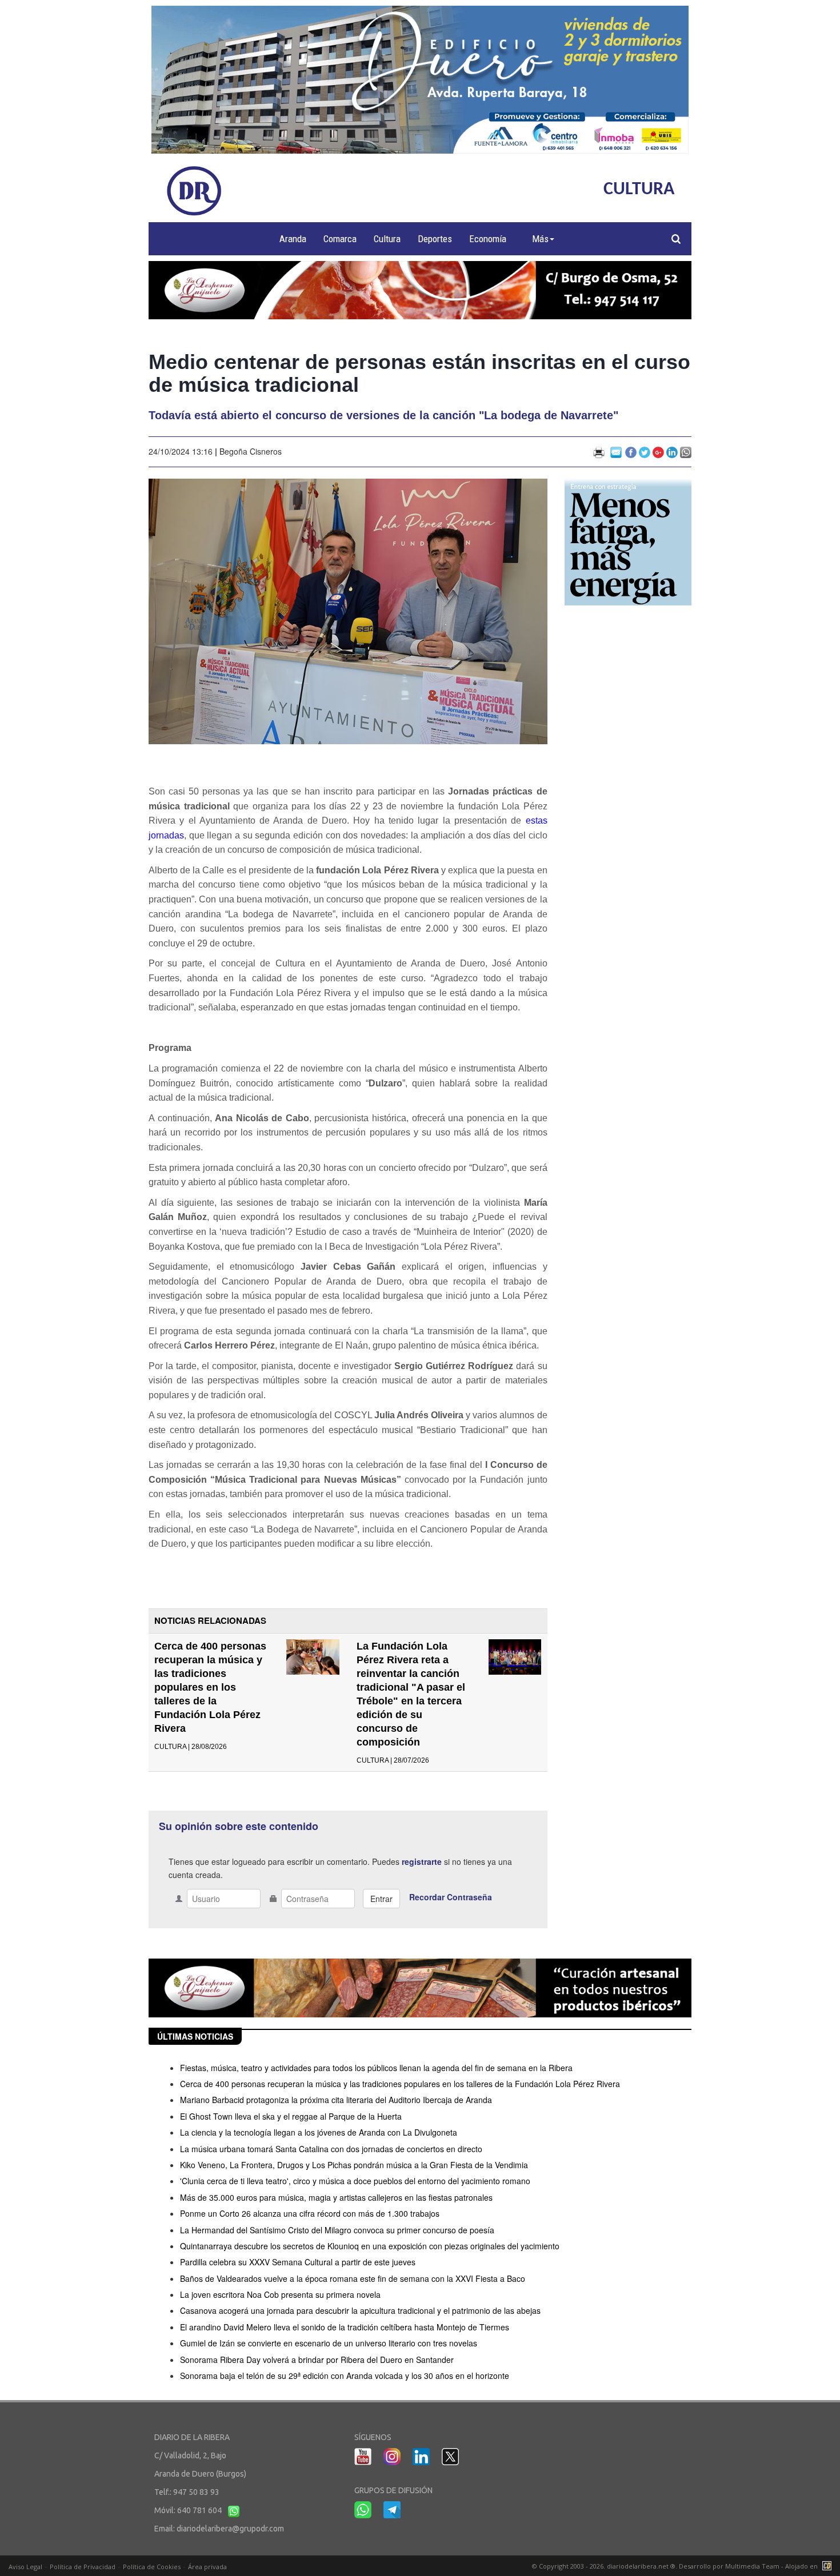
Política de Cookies (152, 2567)
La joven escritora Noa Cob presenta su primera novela (280, 2294)
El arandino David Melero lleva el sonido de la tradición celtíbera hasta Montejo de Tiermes (345, 2327)
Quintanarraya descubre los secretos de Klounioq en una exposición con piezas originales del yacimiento (370, 2246)
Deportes (435, 239)
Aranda (293, 239)
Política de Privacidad (83, 2567)
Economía (488, 239)
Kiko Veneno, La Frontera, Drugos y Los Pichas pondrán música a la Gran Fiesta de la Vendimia (354, 2165)
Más (540, 239)
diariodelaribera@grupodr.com (230, 2529)
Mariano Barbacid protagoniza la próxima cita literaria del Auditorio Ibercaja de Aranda (336, 2100)
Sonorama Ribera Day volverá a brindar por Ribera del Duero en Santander (317, 2360)
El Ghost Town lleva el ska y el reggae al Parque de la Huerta (291, 2116)
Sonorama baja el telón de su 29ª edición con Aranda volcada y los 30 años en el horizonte (345, 2376)
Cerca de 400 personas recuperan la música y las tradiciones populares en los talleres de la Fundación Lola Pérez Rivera (210, 1687)
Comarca (340, 239)
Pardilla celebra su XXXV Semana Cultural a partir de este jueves (298, 2262)
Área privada (207, 2567)
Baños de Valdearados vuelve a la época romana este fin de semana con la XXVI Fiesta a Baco (353, 2278)
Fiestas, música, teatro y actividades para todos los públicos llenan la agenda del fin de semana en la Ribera (376, 2068)
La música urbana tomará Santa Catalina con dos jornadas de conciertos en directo (331, 2149)
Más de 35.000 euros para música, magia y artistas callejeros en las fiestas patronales (336, 2197)
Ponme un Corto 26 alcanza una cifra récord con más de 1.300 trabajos (310, 2213)
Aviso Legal (25, 2567)
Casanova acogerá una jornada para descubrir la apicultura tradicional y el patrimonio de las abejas (360, 2310)
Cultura (387, 239)
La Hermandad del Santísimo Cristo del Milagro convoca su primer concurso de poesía (337, 2230)
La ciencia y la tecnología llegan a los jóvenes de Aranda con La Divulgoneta (319, 2132)
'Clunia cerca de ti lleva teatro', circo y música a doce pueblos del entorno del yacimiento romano (355, 2181)
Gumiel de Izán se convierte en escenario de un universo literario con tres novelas (329, 2343)
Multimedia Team (752, 2566)
